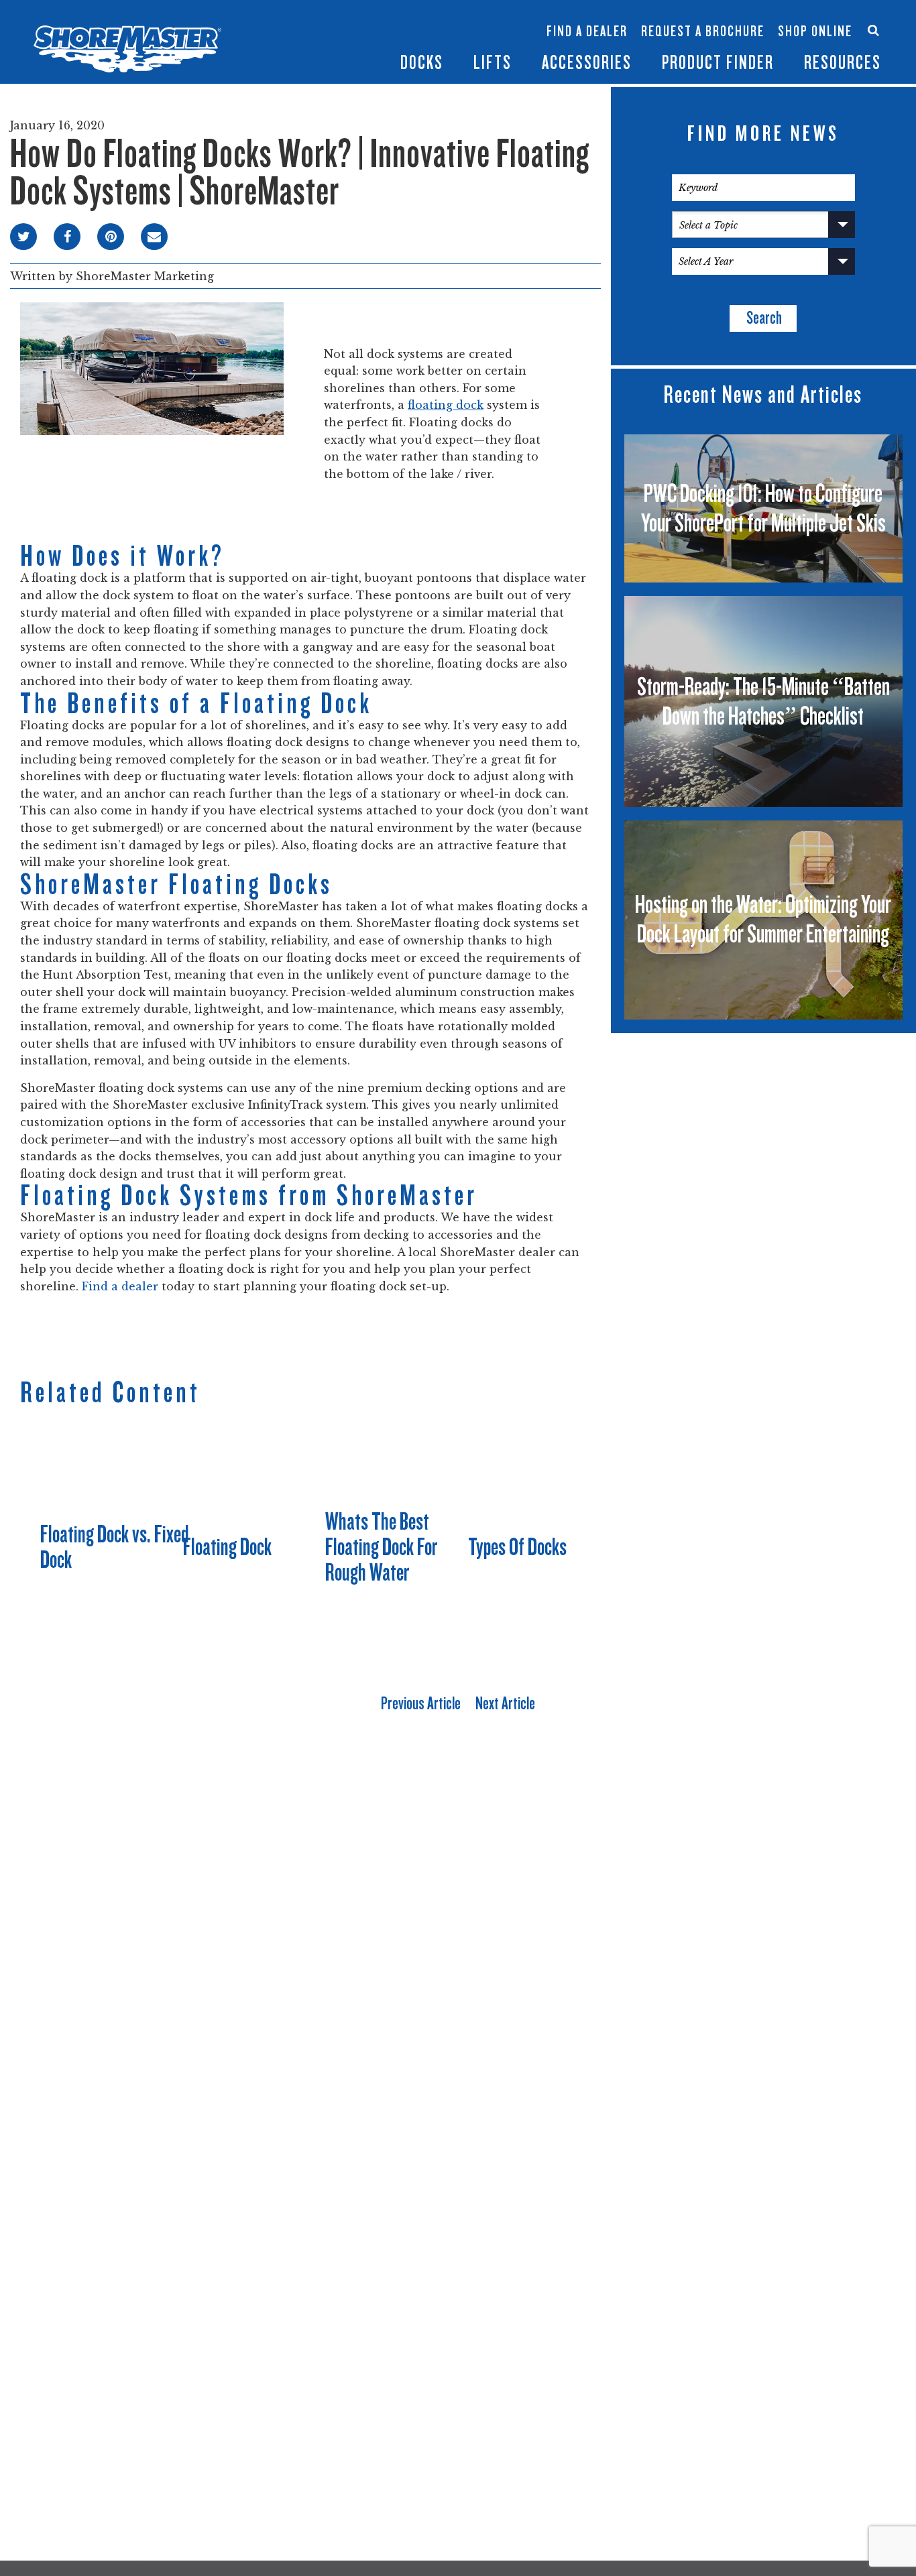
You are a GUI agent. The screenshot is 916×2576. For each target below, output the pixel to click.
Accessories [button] (587, 63)
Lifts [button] (493, 63)
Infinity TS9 (304, 46)
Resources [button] (843, 63)
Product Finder (718, 63)
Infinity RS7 (304, 24)
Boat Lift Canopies (385, 46)
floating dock (446, 405)
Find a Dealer (587, 32)
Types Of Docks (517, 1547)
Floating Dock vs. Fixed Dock (115, 1547)
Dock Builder (463, 38)
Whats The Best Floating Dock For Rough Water (382, 1547)
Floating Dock (227, 1547)
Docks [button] (422, 63)
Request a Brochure (703, 32)
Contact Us (810, 18)
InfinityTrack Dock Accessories (587, 18)
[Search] (873, 30)
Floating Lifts (382, 11)
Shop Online (815, 32)
